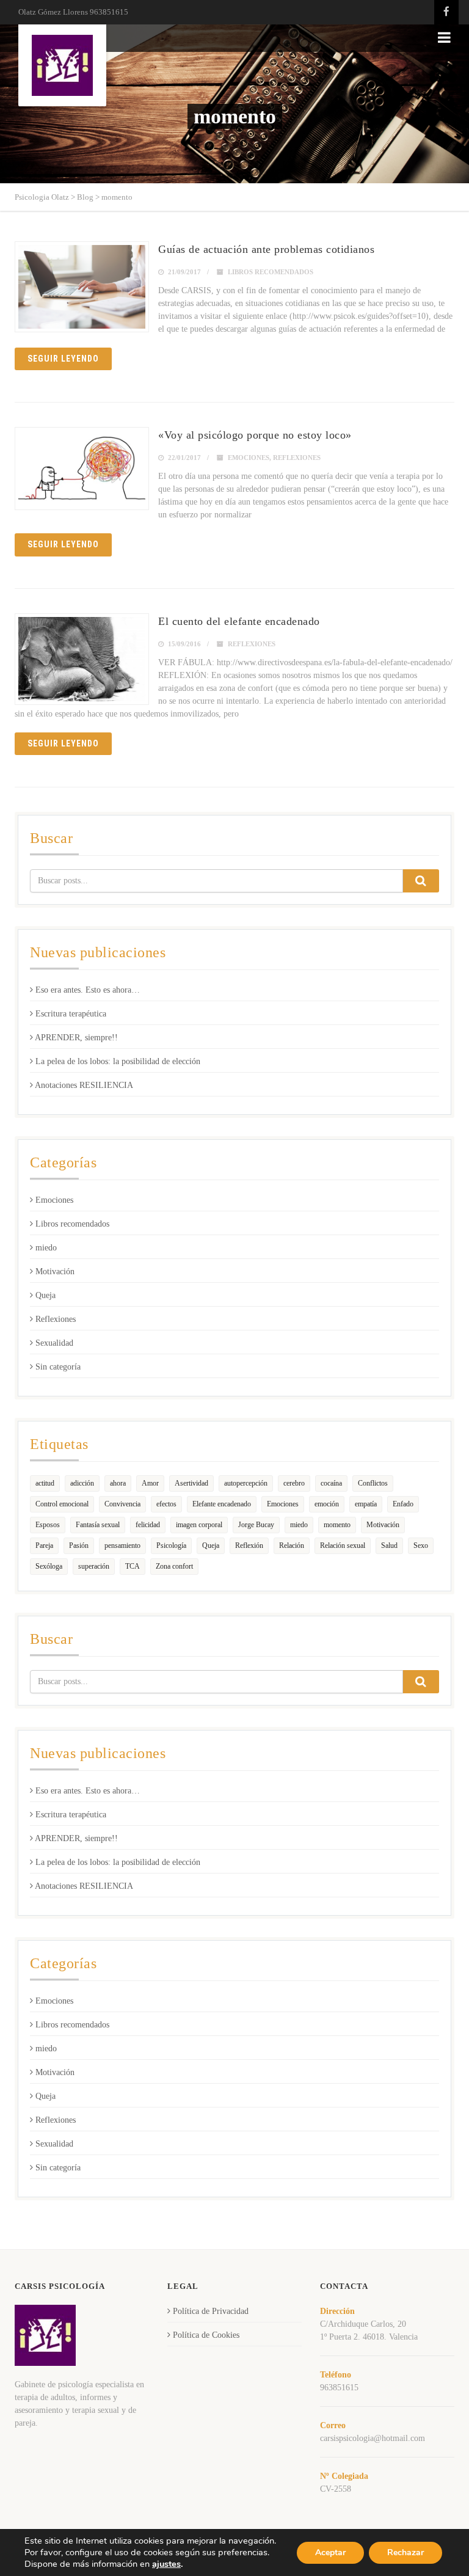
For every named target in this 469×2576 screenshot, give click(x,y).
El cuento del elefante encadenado (239, 621)
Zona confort (174, 1566)
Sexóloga (49, 1566)
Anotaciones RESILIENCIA (84, 1085)
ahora (118, 1483)
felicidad (148, 1525)
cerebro (294, 1483)
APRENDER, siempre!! (76, 1038)
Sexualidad (54, 1343)
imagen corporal (199, 1525)
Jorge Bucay (256, 1525)
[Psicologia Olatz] (62, 65)
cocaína (331, 1483)
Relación (292, 1545)
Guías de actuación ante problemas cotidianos (266, 249)
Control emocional (62, 1504)
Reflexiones (297, 458)
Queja (45, 1295)
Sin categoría (58, 1367)
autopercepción (246, 1483)
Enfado (403, 1504)
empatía (366, 1504)
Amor (150, 1483)
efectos (166, 1504)
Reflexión (249, 1545)
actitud (45, 1483)
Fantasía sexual (98, 1525)
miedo (46, 1248)
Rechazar (405, 2552)
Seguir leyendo (63, 359)
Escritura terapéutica (71, 1014)
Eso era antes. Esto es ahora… (88, 990)
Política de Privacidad (211, 2311)
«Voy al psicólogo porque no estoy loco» (255, 435)
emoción (327, 1504)
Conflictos (373, 1483)
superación (94, 1566)
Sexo (421, 1545)
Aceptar (330, 2552)
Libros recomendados (271, 272)
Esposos (48, 1525)
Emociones (249, 458)
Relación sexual (343, 1545)
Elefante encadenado (222, 1504)
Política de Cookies (206, 2335)
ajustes (166, 2564)
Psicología (171, 1545)
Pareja (44, 1545)
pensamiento (122, 1545)
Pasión (79, 1545)
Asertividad (191, 1483)
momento (337, 1525)
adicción (82, 1483)
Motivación (55, 1272)
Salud (389, 1545)
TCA (133, 1566)
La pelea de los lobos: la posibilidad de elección (118, 1061)
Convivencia (122, 1504)
